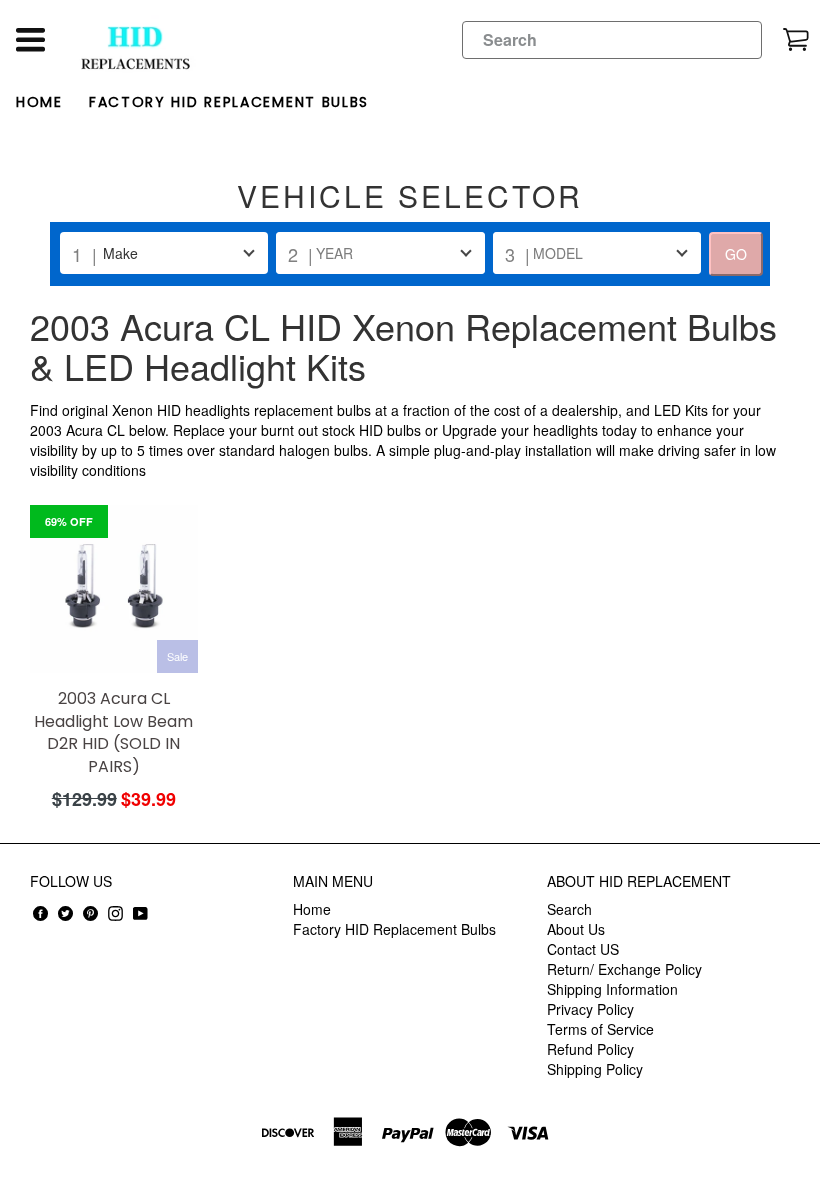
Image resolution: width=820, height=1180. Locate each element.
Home (39, 102)
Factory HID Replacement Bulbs (229, 102)
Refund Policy (590, 1049)
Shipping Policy (595, 1069)
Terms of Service (600, 1029)
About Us (576, 929)
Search (569, 909)
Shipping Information (612, 989)
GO (736, 254)
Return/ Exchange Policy (624, 969)
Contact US (583, 949)
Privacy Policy (590, 1009)
